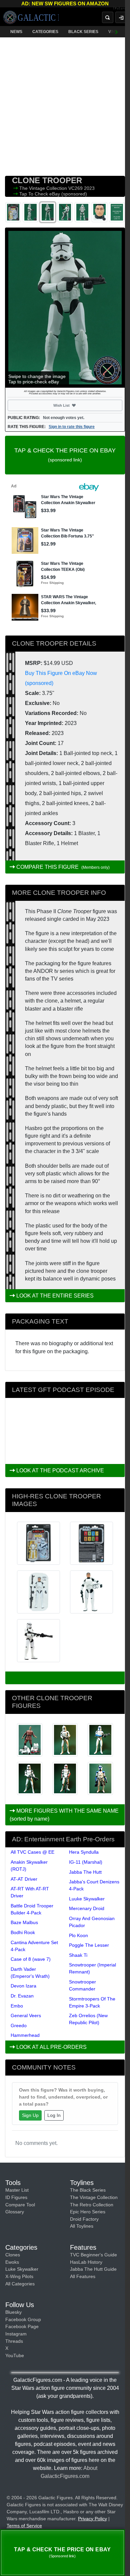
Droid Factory (84, 2219)
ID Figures (16, 2197)
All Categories (20, 2284)
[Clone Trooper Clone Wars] (65, 1740)
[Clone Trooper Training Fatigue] (30, 1740)
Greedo (19, 2026)
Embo (17, 2006)
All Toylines (82, 2226)
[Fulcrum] (121, 9)
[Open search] (108, 17)
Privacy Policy (92, 2519)
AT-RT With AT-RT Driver (30, 1892)
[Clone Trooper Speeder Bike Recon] (30, 1778)
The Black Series (88, 2190)
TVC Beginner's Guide (93, 2255)
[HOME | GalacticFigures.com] (31, 17)
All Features (83, 2276)
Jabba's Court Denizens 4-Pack (94, 1885)
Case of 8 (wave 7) (31, 1959)
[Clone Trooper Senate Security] (65, 1778)
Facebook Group (23, 2319)
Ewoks (12, 2262)
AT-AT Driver (24, 1879)
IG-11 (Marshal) (86, 1862)
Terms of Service (24, 2526)
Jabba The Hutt (85, 1872)
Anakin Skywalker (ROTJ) (29, 1866)
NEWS (16, 32)
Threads (14, 2341)
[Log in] (121, 17)
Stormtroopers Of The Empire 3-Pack (92, 2002)
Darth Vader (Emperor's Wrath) (30, 1973)
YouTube (15, 2355)
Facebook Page (22, 2326)
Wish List (74, 405)
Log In (54, 2115)
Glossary (15, 2212)
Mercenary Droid (87, 1908)
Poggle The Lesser (89, 1945)
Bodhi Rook (23, 1932)
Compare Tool (20, 2205)
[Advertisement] (65, 105)
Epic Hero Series (88, 2212)
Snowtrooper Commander (82, 1985)
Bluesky (13, 2312)
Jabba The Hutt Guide (93, 2269)
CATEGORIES (45, 32)
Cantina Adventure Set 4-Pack (34, 1946)
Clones (13, 2255)
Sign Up (30, 2115)
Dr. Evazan (22, 1996)
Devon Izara (23, 1986)
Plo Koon (78, 1935)
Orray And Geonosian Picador (92, 1922)
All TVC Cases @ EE (32, 1852)
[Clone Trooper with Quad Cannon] (100, 1778)
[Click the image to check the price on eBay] (65, 308)
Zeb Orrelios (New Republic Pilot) (88, 2019)
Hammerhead (25, 2035)
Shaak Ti (78, 1955)
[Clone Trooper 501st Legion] (100, 1740)
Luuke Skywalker (87, 1899)
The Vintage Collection (44, 188)
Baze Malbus (24, 1922)
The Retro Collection (92, 2205)
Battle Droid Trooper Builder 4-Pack (32, 1909)
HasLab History (86, 2262)
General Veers (26, 2015)
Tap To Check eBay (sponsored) (53, 194)
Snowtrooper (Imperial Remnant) (92, 1968)
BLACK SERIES (83, 32)
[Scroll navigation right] (117, 32)
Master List (17, 2190)
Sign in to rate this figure (72, 427)
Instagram (16, 2334)
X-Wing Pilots (19, 2276)
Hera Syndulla (84, 1852)
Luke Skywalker (22, 2269)
